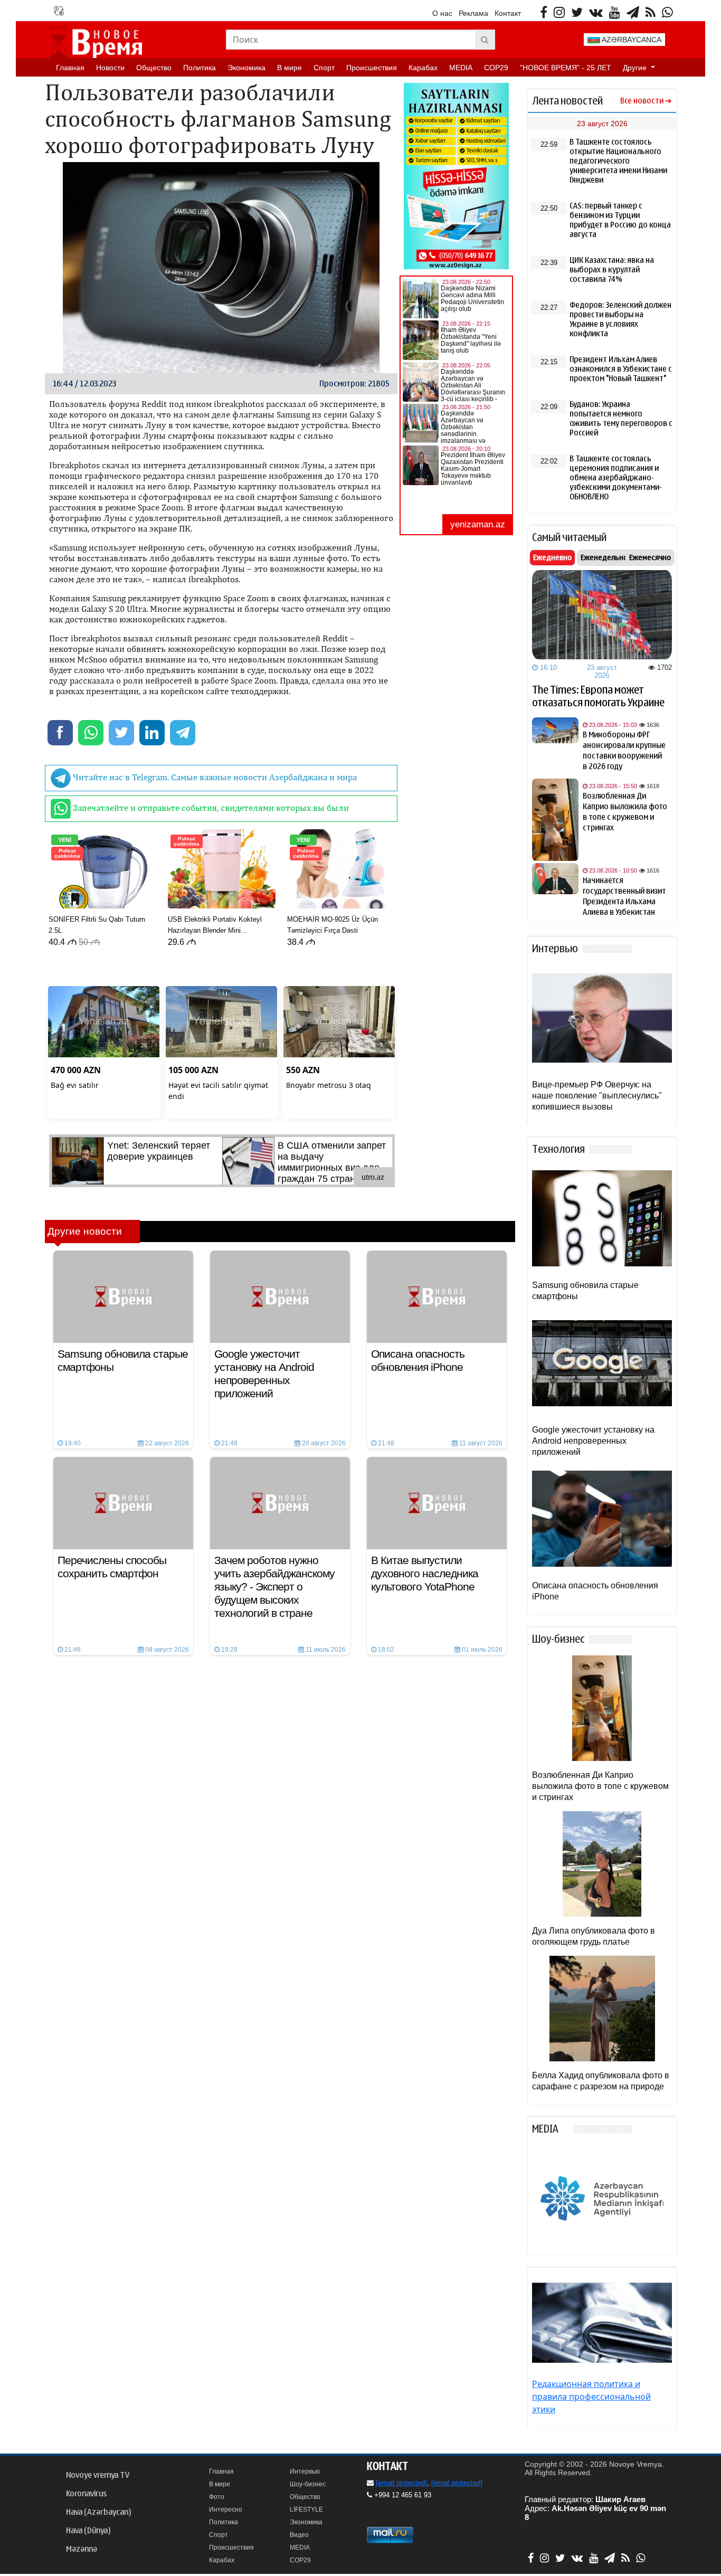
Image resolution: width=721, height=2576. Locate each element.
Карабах (423, 68)
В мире (290, 68)
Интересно (226, 2509)
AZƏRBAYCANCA (631, 40)
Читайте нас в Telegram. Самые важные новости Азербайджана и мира (214, 777)
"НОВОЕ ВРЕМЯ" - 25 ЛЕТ (566, 68)
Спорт (324, 68)
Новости (110, 68)
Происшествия (372, 68)
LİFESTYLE (306, 2509)
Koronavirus (86, 2494)
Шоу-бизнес (308, 2484)
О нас (442, 13)
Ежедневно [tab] (552, 557)
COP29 (496, 68)
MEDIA (461, 68)
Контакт (508, 13)
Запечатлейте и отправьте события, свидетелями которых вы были (210, 808)
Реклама (473, 13)
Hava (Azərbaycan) (98, 2512)
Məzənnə (82, 2549)
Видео (299, 2535)
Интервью (305, 2471)
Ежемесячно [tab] (650, 557)
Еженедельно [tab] (604, 557)
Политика (200, 68)
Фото (217, 2497)
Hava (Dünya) (88, 2531)
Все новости (642, 101)
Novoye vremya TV (98, 2475)
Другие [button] (636, 68)
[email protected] (401, 2483)
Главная (70, 68)
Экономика (246, 68)
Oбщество (154, 68)
